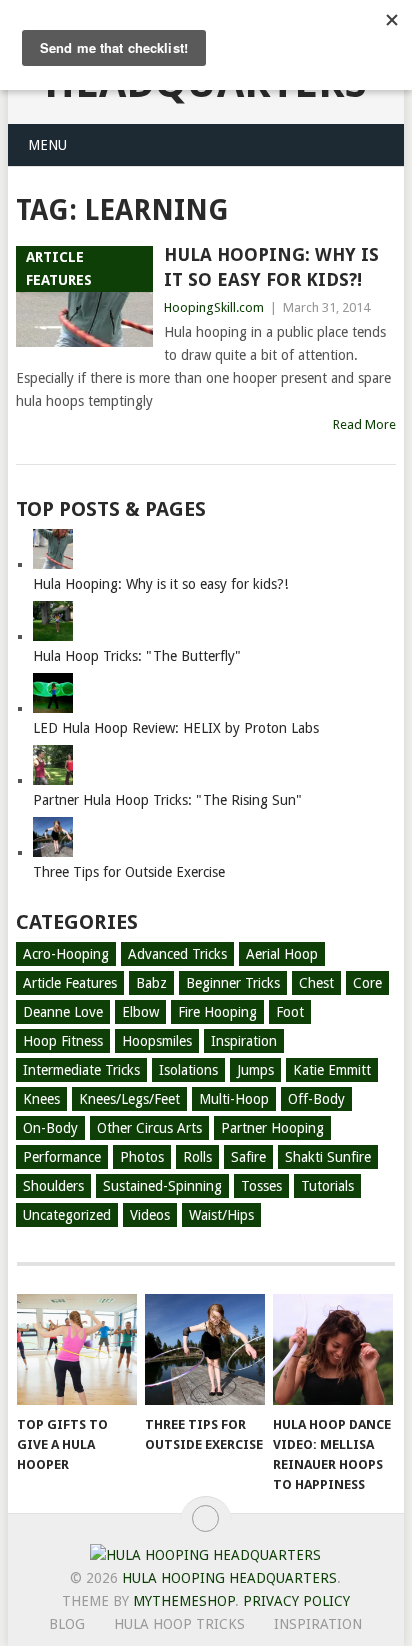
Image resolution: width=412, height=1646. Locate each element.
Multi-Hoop (234, 1099)
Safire (248, 1157)
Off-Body (316, 1099)
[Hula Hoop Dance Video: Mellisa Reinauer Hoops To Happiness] (333, 1350)
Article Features (70, 983)
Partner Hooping (272, 1128)
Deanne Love (63, 1012)
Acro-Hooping (66, 954)
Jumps (255, 1070)
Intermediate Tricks (81, 1070)
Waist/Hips (221, 1215)
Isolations (188, 1070)
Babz (151, 983)
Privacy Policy (296, 1601)
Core (367, 983)
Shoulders (53, 1186)
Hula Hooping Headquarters (229, 1578)
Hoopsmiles (157, 1041)
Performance (62, 1157)
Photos (142, 1157)
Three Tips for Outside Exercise (129, 872)
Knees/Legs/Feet (129, 1099)
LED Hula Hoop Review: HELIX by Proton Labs (176, 728)
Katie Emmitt (332, 1070)
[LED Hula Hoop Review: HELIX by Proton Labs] (53, 708)
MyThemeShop (184, 1601)
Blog (67, 1624)
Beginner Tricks (233, 983)
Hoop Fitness (63, 1041)
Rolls (197, 1157)
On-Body (50, 1128)
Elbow (140, 1012)
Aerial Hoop (282, 954)
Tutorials (327, 1186)
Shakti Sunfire (328, 1157)
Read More (364, 424)
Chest (316, 983)
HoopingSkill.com (214, 307)
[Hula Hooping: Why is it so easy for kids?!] (53, 564)
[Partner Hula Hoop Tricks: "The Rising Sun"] (53, 780)
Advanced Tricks (177, 954)
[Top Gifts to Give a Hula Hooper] (77, 1350)
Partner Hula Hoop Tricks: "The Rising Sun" (167, 800)
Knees (41, 1099)
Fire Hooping (217, 1012)
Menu (47, 145)
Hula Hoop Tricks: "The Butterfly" (137, 656)
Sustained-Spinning (162, 1186)
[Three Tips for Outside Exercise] (53, 852)
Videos (150, 1215)
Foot (290, 1012)
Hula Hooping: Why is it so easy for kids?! (271, 267)
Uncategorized (67, 1215)
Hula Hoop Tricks (179, 1624)
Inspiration (244, 1041)
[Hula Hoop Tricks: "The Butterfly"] (53, 636)
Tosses (261, 1186)
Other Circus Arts (149, 1128)
